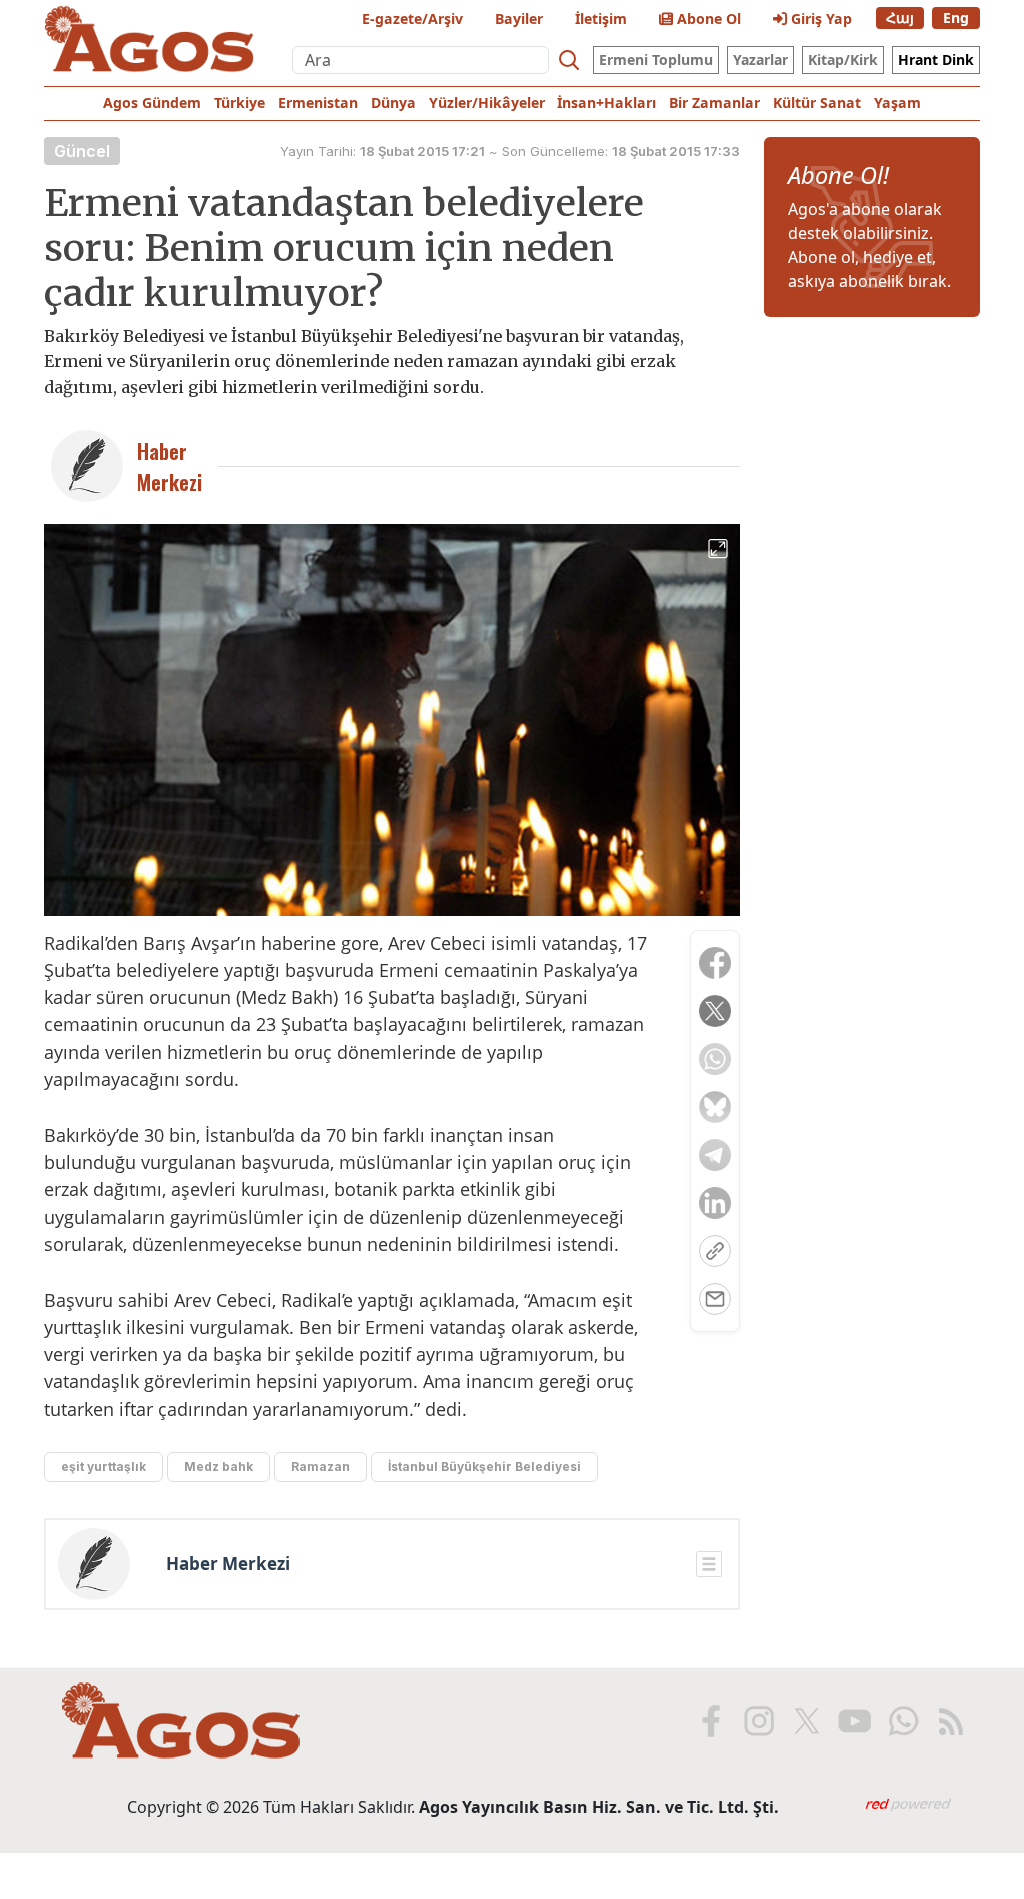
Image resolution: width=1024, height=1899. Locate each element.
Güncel (82, 151)
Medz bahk (218, 1466)
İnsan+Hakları (606, 102)
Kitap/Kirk (843, 59)
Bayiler (519, 18)
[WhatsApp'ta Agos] (901, 1721)
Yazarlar (760, 59)
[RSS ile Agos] (949, 1721)
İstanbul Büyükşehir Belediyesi (484, 1466)
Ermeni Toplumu (656, 59)
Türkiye (239, 102)
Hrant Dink (936, 59)
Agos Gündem (152, 102)
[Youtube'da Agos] (853, 1721)
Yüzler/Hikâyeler (487, 102)
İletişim (601, 18)
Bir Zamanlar (714, 102)
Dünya (393, 102)
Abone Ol (707, 18)
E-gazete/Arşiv (412, 18)
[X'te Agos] (805, 1721)
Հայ (900, 17)
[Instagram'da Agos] (757, 1721)
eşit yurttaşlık (103, 1466)
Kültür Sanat (817, 102)
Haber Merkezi (228, 1564)
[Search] (569, 60)
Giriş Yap (819, 18)
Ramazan (320, 1466)
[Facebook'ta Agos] (709, 1721)
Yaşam (897, 102)
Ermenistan (318, 102)
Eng (956, 17)
